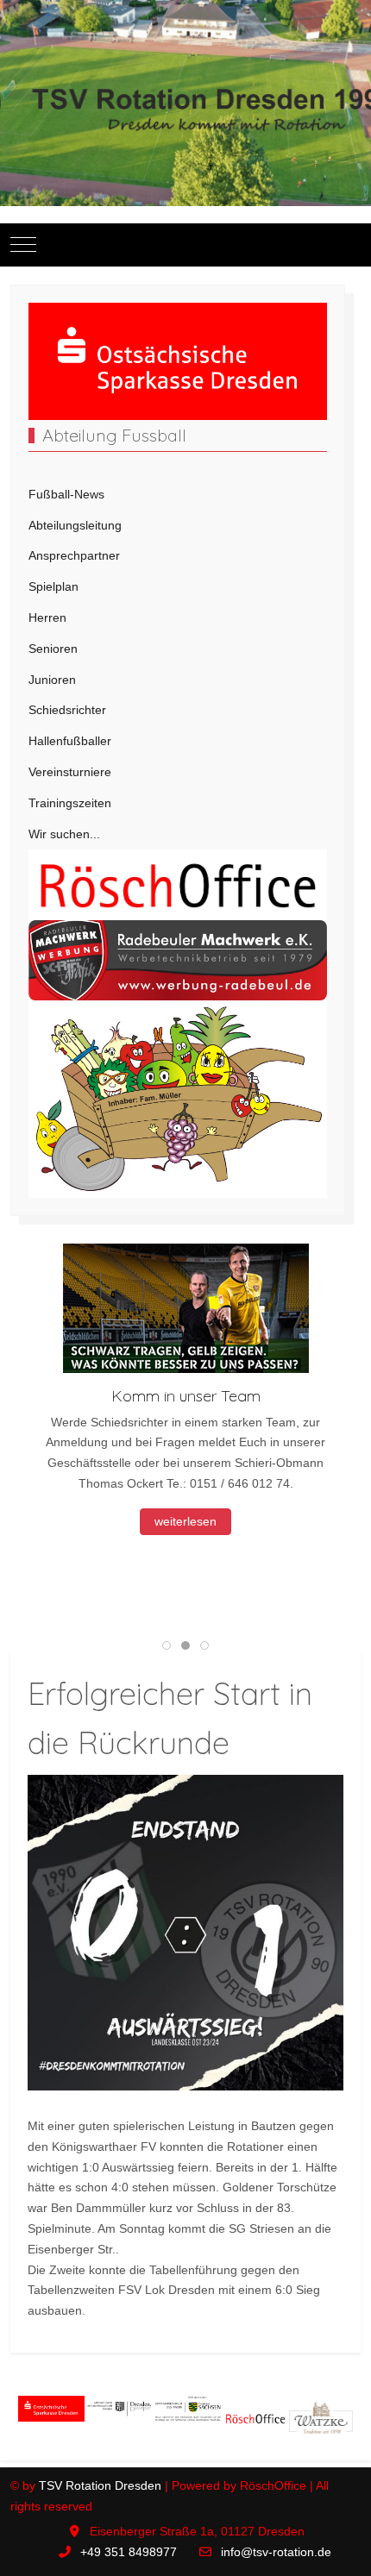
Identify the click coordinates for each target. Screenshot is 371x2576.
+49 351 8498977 (129, 2552)
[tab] (167, 1645)
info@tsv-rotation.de (276, 2552)
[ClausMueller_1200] (178, 1098)
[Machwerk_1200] (178, 959)
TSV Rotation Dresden (100, 2485)
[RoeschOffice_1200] (178, 884)
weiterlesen (185, 1521)
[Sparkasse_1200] (178, 360)
